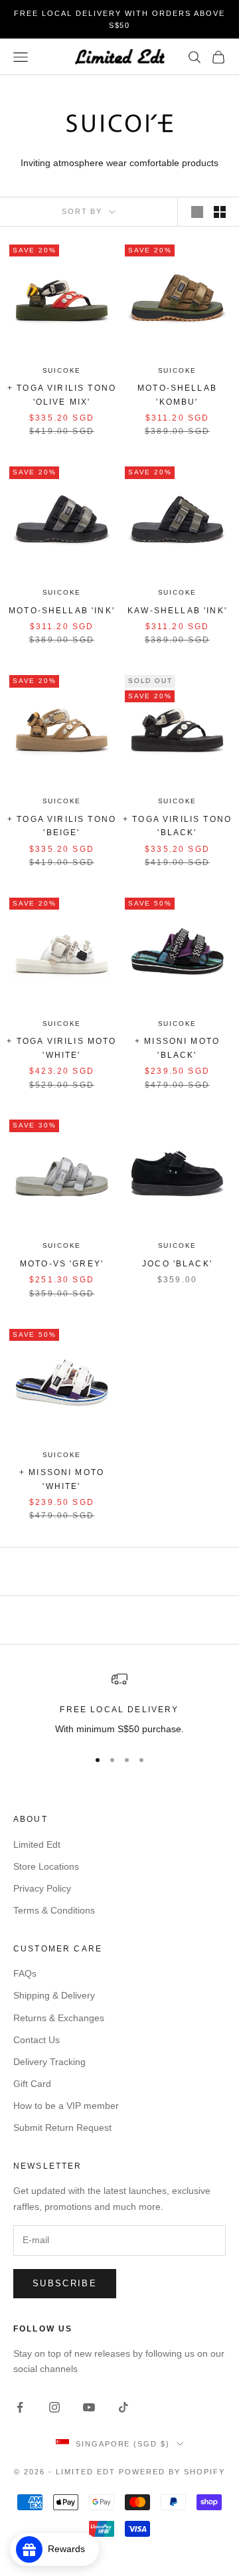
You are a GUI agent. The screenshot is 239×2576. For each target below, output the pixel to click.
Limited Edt (37, 1844)
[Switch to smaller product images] (220, 212)
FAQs (25, 1973)
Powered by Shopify (172, 2472)
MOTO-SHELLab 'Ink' (62, 611)
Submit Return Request (62, 2128)
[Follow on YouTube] (89, 2407)
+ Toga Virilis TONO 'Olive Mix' (62, 395)
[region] (119, 1704)
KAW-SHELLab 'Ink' (177, 611)
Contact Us (37, 2040)
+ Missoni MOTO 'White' (62, 1479)
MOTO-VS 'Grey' (62, 1264)
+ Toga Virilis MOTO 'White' (61, 1048)
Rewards (70, 2549)
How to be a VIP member (66, 2106)
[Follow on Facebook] (20, 2407)
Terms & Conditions (54, 1910)
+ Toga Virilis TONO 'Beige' (62, 826)
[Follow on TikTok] (123, 2407)
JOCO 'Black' (177, 1264)
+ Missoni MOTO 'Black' (177, 1048)
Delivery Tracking (49, 2062)
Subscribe (65, 2283)
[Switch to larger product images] (197, 212)
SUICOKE (62, 370)
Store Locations (46, 1866)
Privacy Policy (42, 1888)
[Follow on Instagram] (54, 2407)
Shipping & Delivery (54, 1995)
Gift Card (32, 2084)
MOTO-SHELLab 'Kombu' (177, 395)
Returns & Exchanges (59, 2018)
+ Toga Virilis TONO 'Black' (177, 826)
